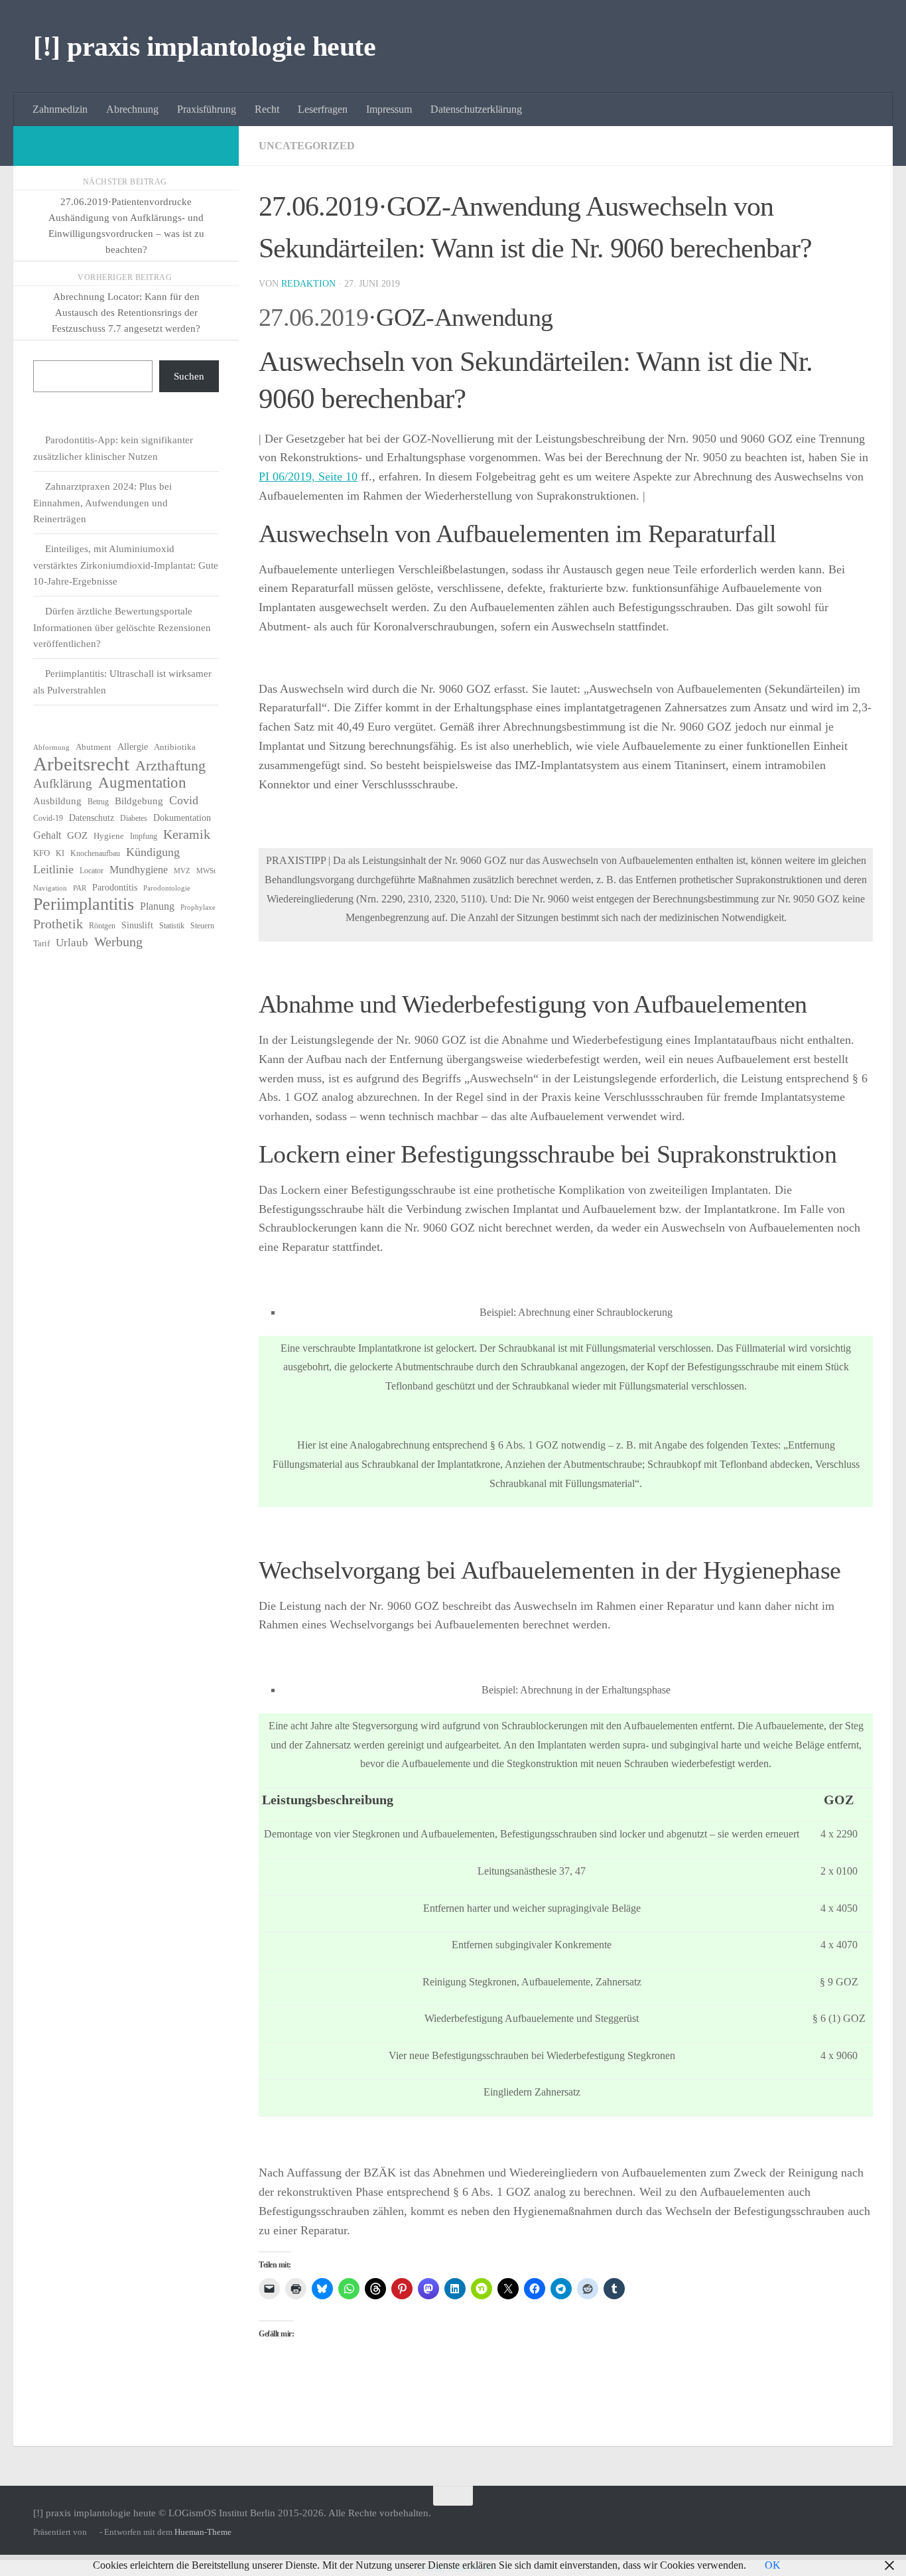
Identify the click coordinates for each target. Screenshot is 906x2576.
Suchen (189, 376)
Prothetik (58, 924)
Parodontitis (115, 888)
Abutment (94, 747)
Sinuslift (137, 925)
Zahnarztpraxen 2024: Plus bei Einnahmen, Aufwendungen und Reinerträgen (102, 503)
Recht (267, 109)
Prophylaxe (198, 907)
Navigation (50, 888)
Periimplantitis (84, 904)
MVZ (182, 871)
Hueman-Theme (203, 2532)
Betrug (98, 802)
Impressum (389, 109)
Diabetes (134, 818)
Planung (157, 906)
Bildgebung (139, 801)
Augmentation (142, 783)
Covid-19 (48, 818)
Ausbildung (57, 801)
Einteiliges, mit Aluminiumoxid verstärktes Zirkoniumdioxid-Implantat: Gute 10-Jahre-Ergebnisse (126, 565)
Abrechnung (132, 109)
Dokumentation (182, 818)
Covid (184, 800)
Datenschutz (92, 818)
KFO (41, 853)
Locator (92, 871)
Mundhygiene (139, 870)
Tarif (41, 943)
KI (60, 853)
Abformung (51, 748)
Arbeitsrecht (81, 764)
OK (773, 2565)
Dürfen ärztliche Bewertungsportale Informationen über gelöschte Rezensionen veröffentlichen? (122, 627)
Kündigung (153, 852)
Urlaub (72, 943)
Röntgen (102, 926)
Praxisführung (207, 109)
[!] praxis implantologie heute (204, 46)
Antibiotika (175, 747)
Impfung (144, 836)
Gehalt (47, 835)
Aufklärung (63, 783)
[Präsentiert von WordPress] (93, 2532)
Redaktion (308, 284)
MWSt (206, 871)
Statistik (172, 926)
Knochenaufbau (95, 853)
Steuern (202, 926)
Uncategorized (307, 146)
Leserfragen (323, 109)
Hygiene (109, 836)
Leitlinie (53, 869)
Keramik (187, 834)
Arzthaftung (170, 766)
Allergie (133, 747)
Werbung (118, 942)
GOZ (77, 835)
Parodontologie (167, 888)
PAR (80, 888)
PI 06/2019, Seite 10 (308, 476)
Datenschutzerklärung (476, 109)
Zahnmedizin (60, 109)
